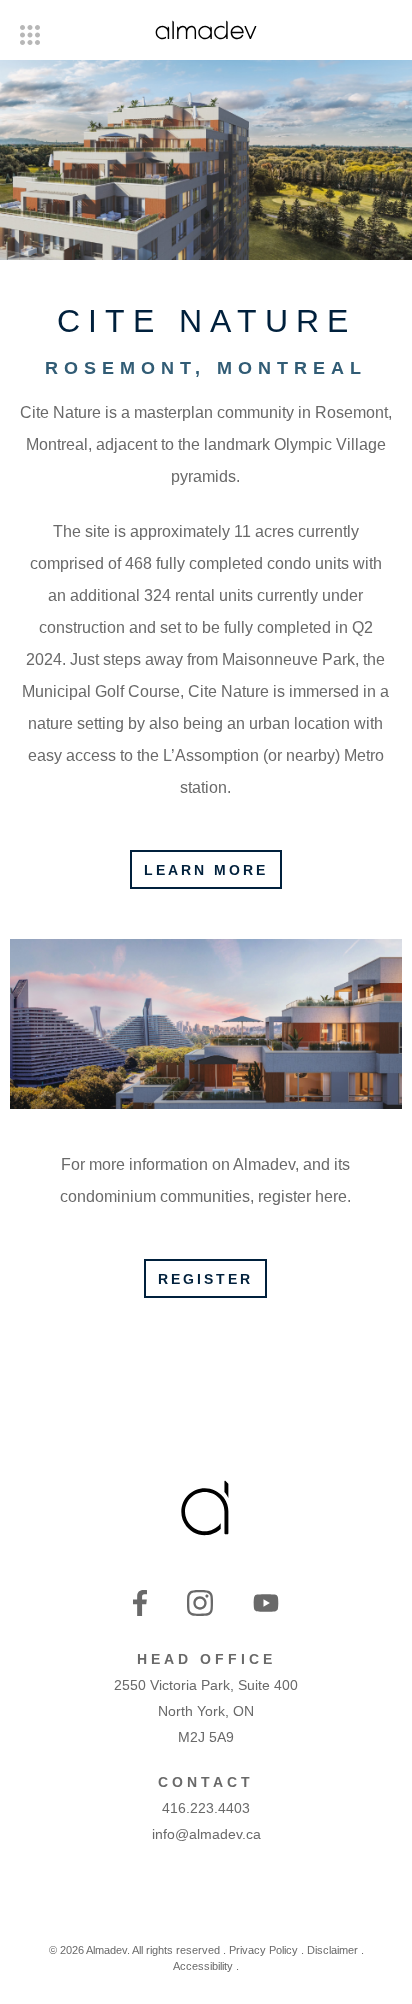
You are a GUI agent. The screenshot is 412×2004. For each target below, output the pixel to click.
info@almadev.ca (206, 1834)
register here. (304, 1196)
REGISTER (205, 1279)
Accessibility (203, 1966)
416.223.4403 (206, 1808)
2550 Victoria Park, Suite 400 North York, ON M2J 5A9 (206, 1711)
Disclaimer (332, 1950)
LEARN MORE (206, 870)
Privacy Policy (263, 1950)
